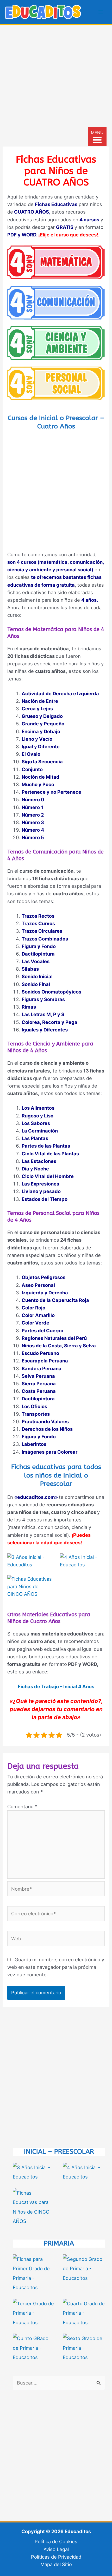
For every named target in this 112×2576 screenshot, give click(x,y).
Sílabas (30, 969)
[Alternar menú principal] (101, 12)
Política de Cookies (56, 2541)
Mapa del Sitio (56, 2564)
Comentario (22, 1806)
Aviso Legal (56, 2549)
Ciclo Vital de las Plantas (50, 1154)
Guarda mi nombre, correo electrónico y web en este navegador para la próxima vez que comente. (56, 1967)
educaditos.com (36, 1497)
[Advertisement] (56, 84)
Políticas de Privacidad (56, 2557)
